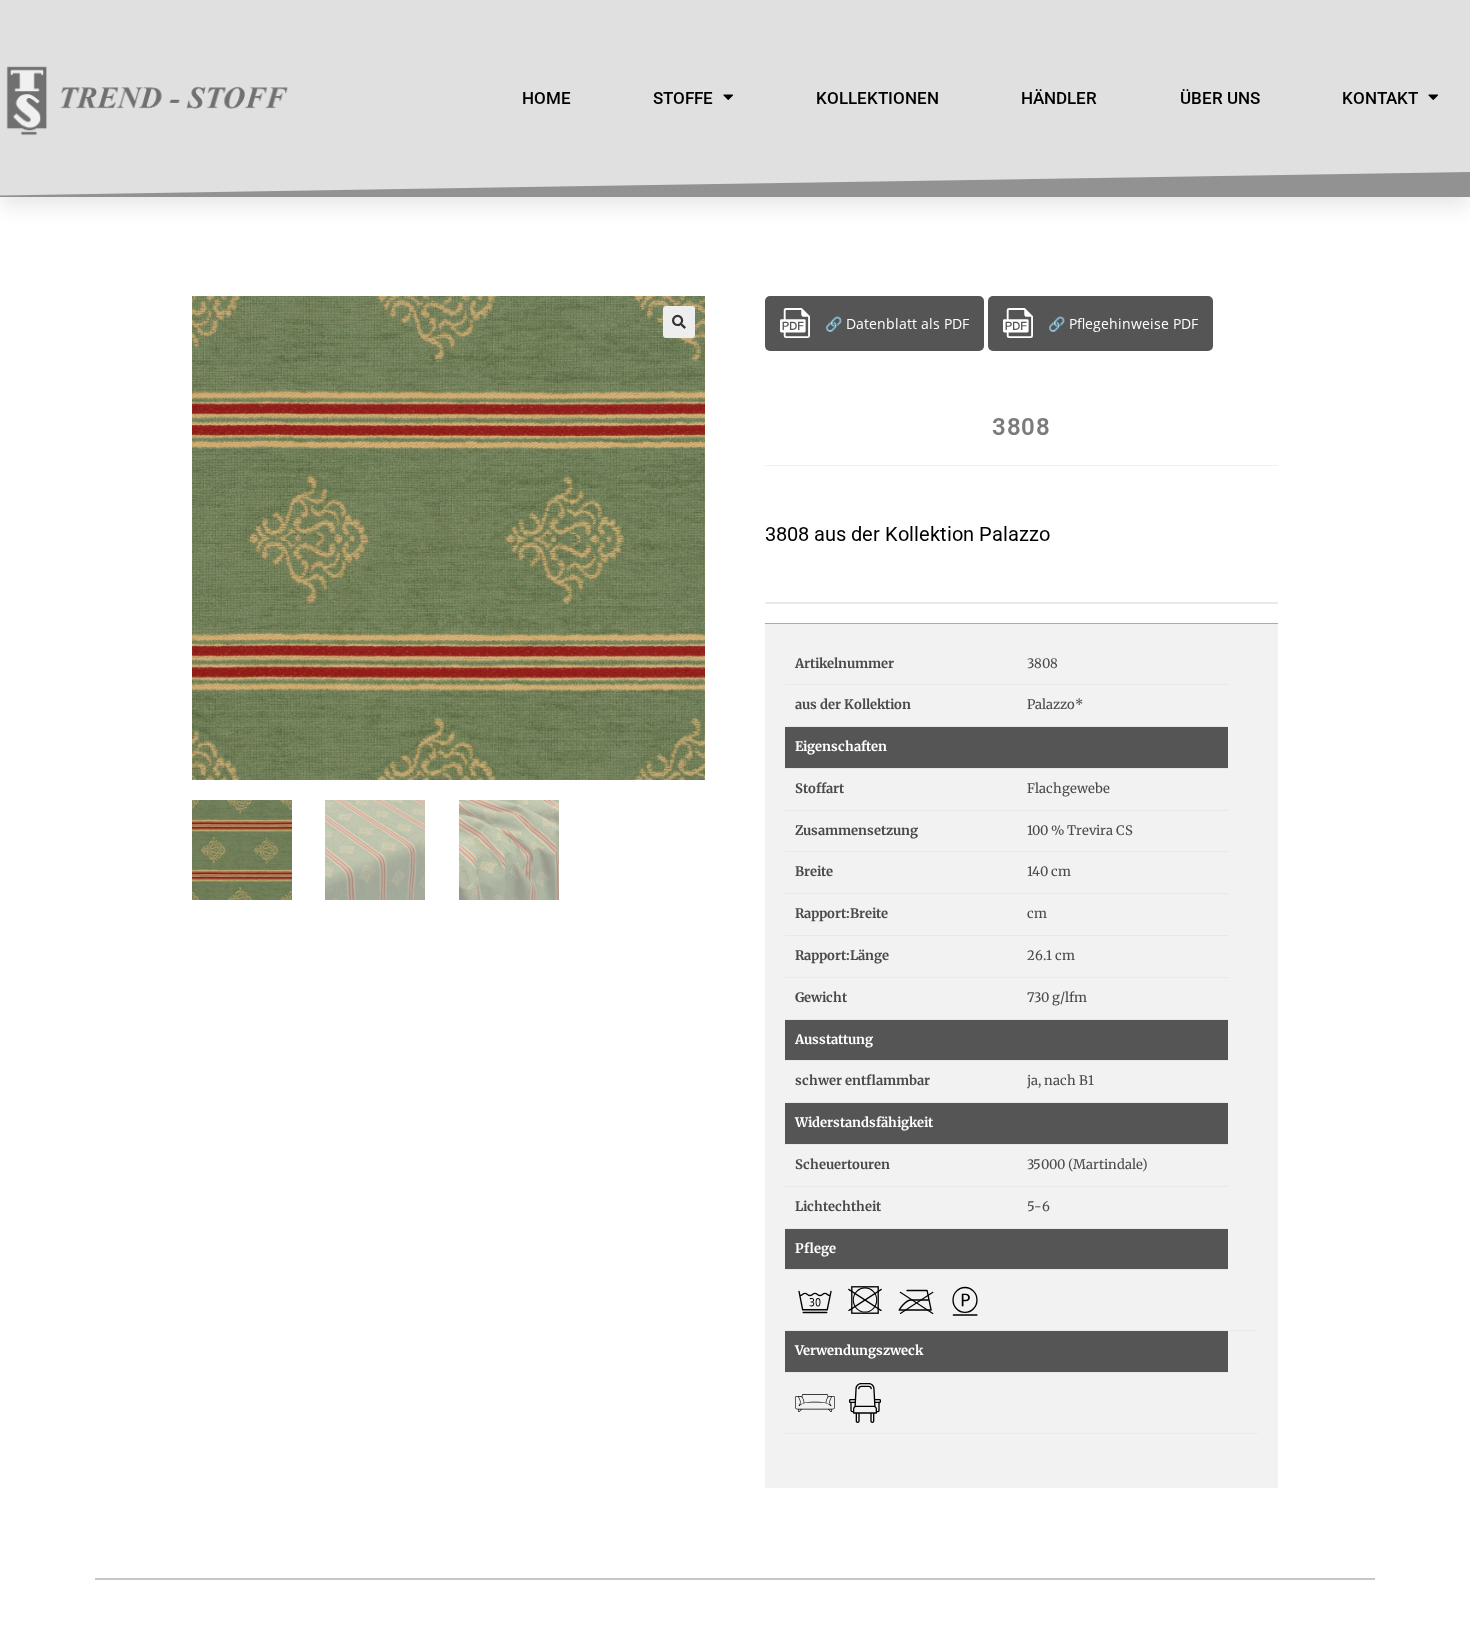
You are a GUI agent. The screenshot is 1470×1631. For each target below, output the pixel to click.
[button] (679, 322)
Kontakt (1380, 98)
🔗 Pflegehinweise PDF (1123, 323)
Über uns (1220, 98)
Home (546, 98)
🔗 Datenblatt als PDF (897, 323)
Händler (1059, 98)
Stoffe (683, 98)
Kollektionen (877, 98)
